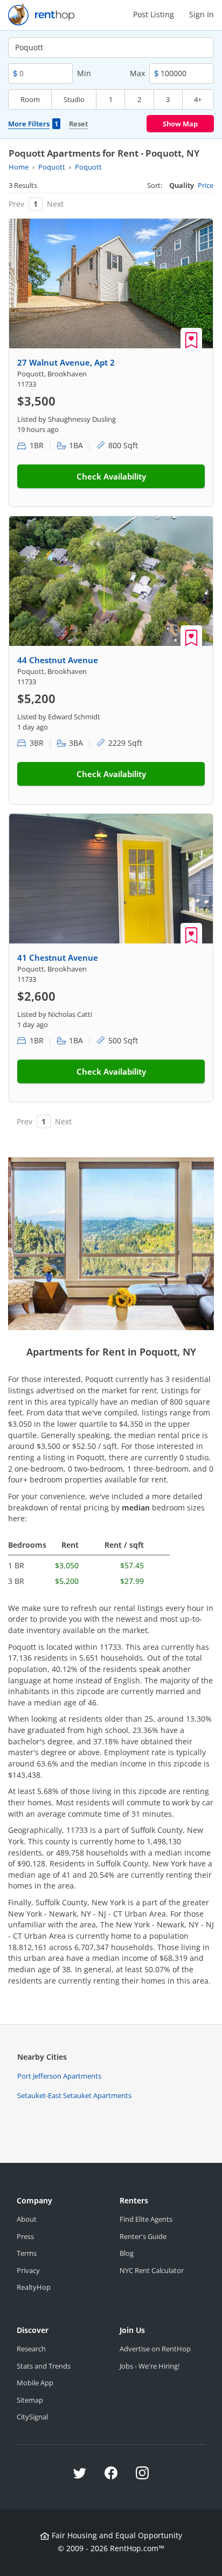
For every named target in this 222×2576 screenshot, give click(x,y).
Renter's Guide (143, 2236)
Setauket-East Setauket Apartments (74, 2095)
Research (31, 2349)
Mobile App (35, 2383)
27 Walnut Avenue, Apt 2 (66, 362)
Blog (127, 2253)
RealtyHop (34, 2287)
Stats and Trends (44, 2366)
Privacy (28, 2270)
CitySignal (32, 2417)
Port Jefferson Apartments (59, 2076)
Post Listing (154, 14)
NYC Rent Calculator (152, 2270)
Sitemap (30, 2400)
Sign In (202, 14)
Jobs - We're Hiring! (150, 2366)
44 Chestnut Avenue (58, 660)
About (27, 2219)
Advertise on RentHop (155, 2349)
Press (25, 2236)
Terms (27, 2253)
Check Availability (111, 476)
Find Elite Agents (146, 2219)
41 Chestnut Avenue (58, 957)
